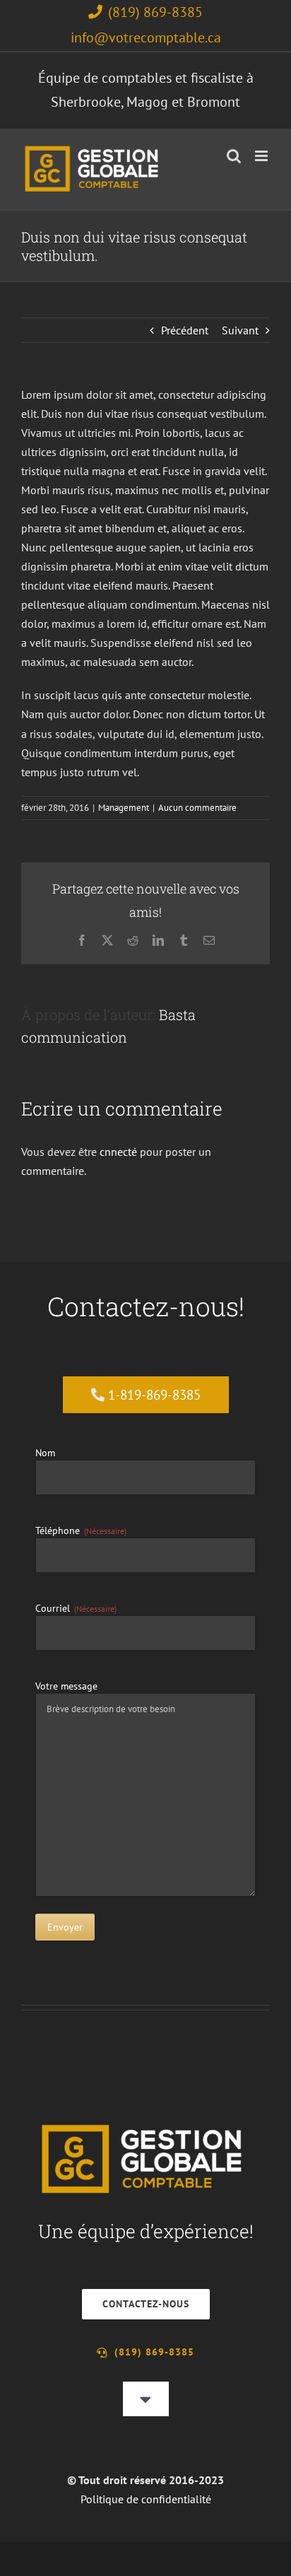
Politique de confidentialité (146, 2499)
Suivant (240, 330)
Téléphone (81, 1530)
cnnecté (118, 1152)
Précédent (185, 330)
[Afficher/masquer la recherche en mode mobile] (234, 156)
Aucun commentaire (197, 808)
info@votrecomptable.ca (146, 37)
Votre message (66, 1686)
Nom (45, 1453)
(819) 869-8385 (155, 12)
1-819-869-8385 (154, 1395)
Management (124, 808)
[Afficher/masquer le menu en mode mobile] (262, 156)
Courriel (76, 1608)
